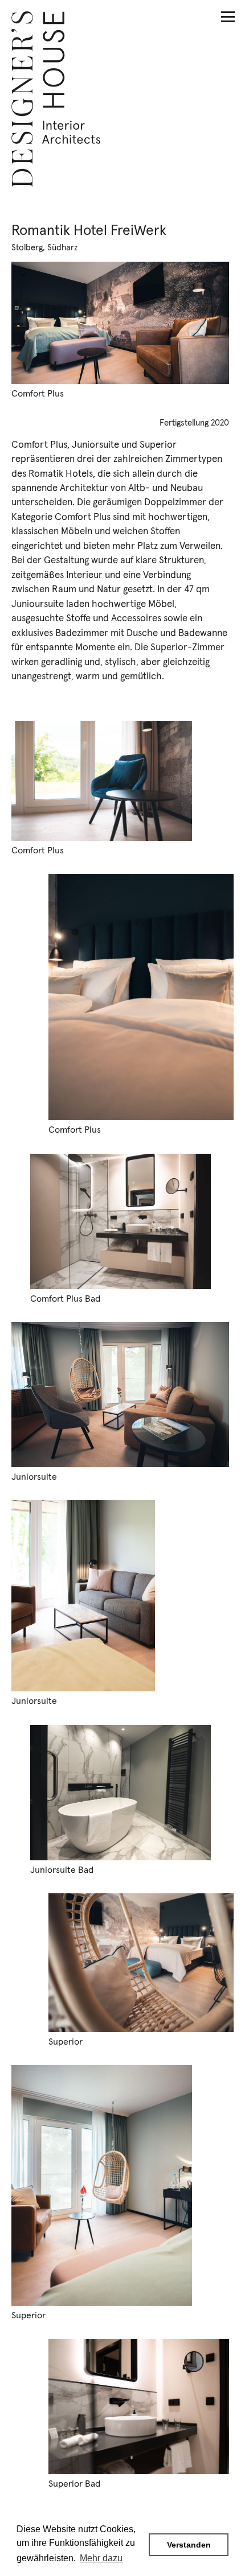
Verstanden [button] (189, 2545)
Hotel (220, 2465)
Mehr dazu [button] (101, 2558)
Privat (219, 2508)
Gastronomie (201, 2479)
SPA (224, 2494)
